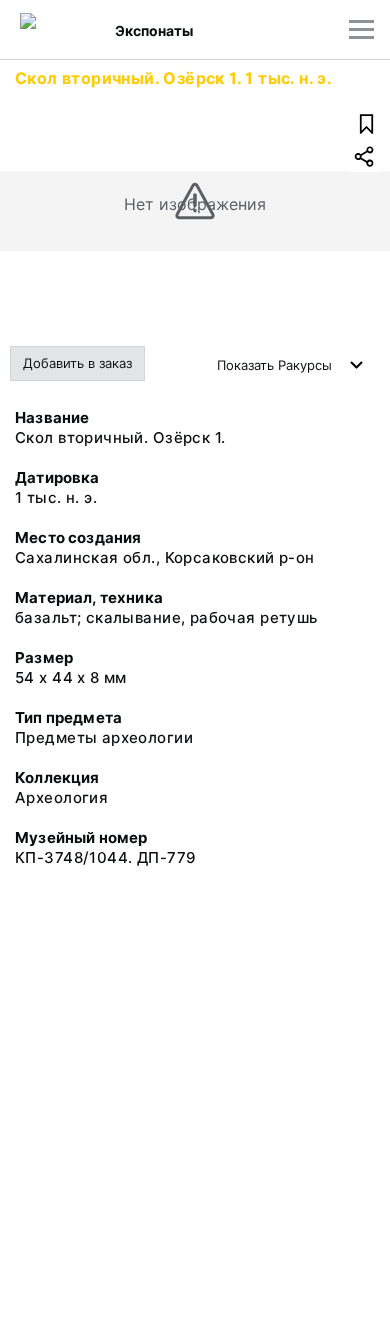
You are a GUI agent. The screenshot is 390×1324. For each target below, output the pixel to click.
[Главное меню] (361, 29)
